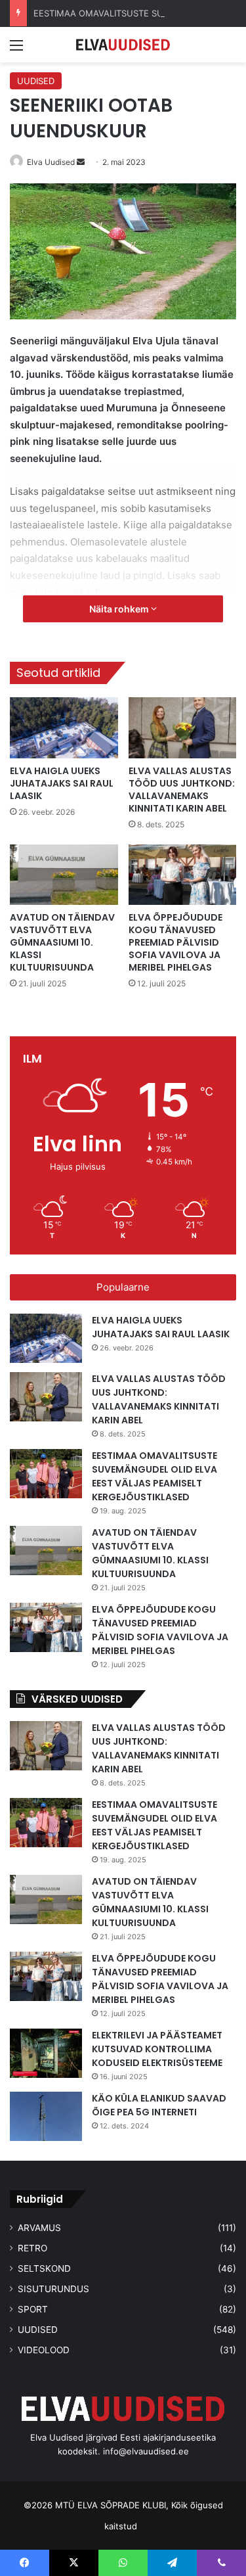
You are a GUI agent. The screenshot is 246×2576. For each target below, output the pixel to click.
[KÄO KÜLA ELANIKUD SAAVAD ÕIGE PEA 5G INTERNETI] (46, 2116)
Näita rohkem (120, 609)
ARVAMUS (39, 2228)
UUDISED (36, 81)
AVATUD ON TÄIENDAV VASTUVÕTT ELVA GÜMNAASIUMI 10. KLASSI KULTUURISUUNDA (62, 942)
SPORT (33, 2309)
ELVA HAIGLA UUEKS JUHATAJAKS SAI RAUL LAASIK (62, 783)
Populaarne (123, 1287)
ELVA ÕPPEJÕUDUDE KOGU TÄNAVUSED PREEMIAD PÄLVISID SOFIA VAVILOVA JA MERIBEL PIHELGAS (175, 942)
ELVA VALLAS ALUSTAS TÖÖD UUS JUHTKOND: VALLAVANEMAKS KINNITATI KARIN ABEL (182, 790)
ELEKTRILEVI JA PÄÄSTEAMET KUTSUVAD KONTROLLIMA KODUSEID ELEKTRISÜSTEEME (157, 2049)
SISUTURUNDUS (53, 2289)
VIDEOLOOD (44, 2350)
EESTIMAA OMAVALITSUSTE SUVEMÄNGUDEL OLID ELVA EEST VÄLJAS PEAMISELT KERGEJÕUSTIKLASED (154, 1476)
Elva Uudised (51, 162)
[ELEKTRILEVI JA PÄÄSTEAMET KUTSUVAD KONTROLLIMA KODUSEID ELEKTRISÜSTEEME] (46, 2053)
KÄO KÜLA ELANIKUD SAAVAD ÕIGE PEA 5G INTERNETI (159, 2105)
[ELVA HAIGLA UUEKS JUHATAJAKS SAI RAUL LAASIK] (64, 728)
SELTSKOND (44, 2268)
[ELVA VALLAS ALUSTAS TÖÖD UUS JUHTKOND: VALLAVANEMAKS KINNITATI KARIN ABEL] (183, 728)
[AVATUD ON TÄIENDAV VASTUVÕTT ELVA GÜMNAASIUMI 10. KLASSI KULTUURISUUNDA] (64, 875)
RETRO (32, 2248)
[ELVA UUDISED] (123, 45)
